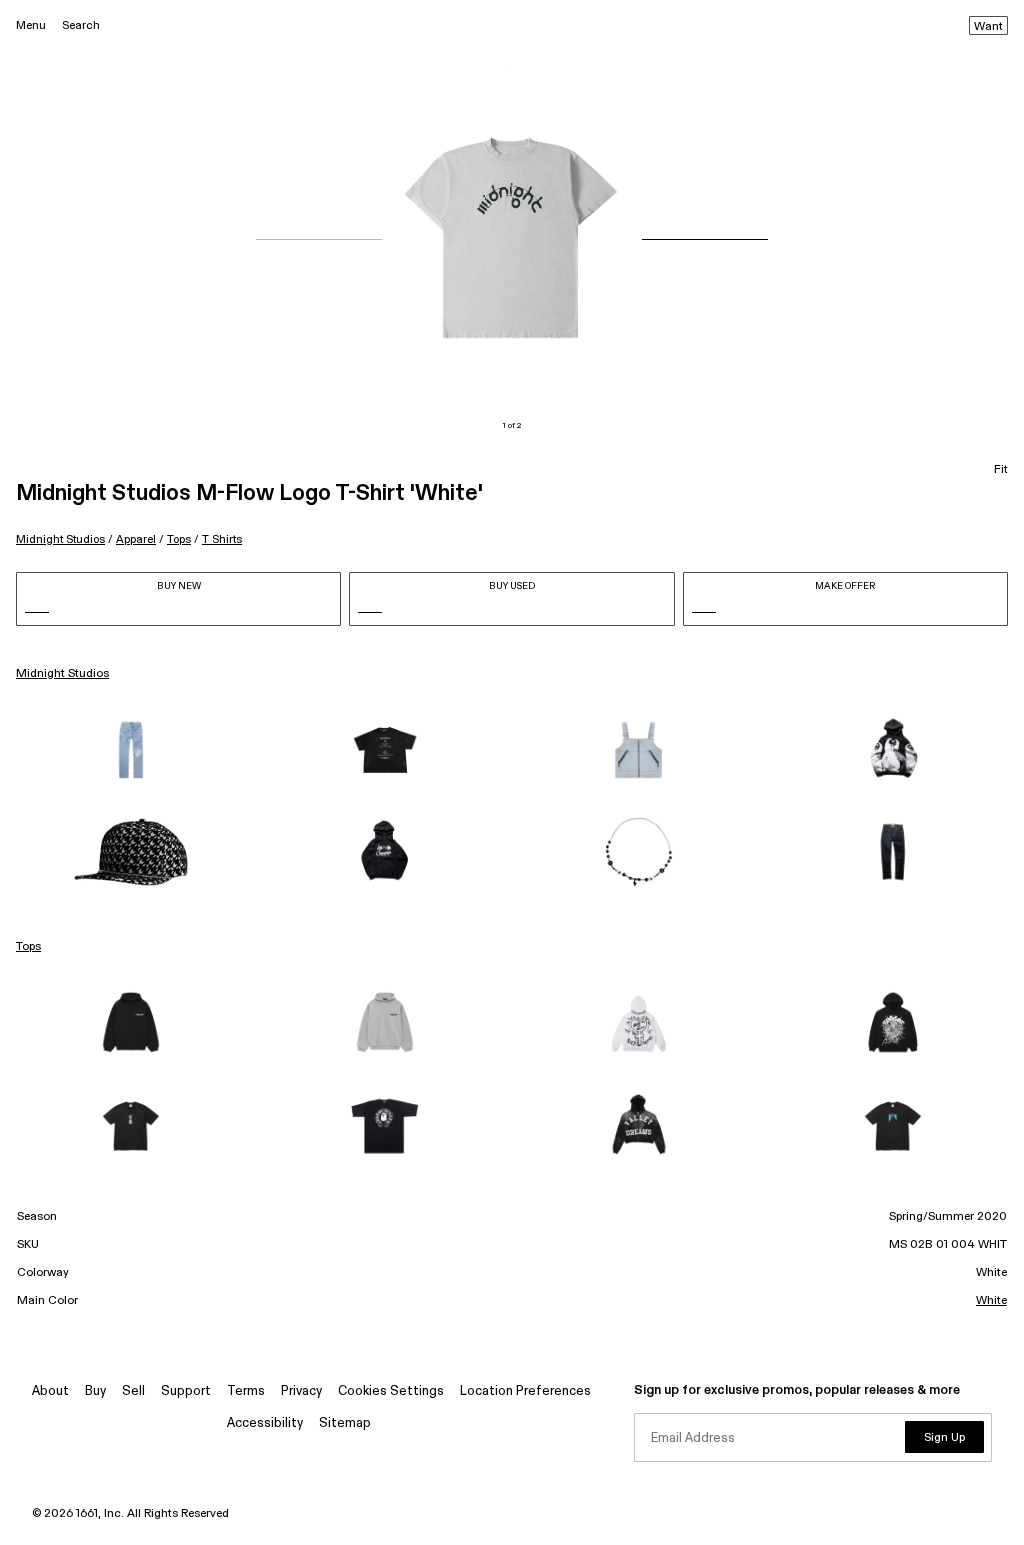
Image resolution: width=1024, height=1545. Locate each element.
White (991, 1301)
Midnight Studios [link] (62, 674)
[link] (131, 750)
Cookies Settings (391, 1391)
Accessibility (265, 1423)
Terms (246, 1391)
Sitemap (345, 1423)
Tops (179, 539)
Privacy (301, 1391)
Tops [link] (28, 947)
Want (988, 27)
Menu (31, 25)
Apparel (136, 539)
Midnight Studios (60, 539)
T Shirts (222, 539)
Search (81, 25)
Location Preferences (525, 1391)
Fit (1001, 470)
